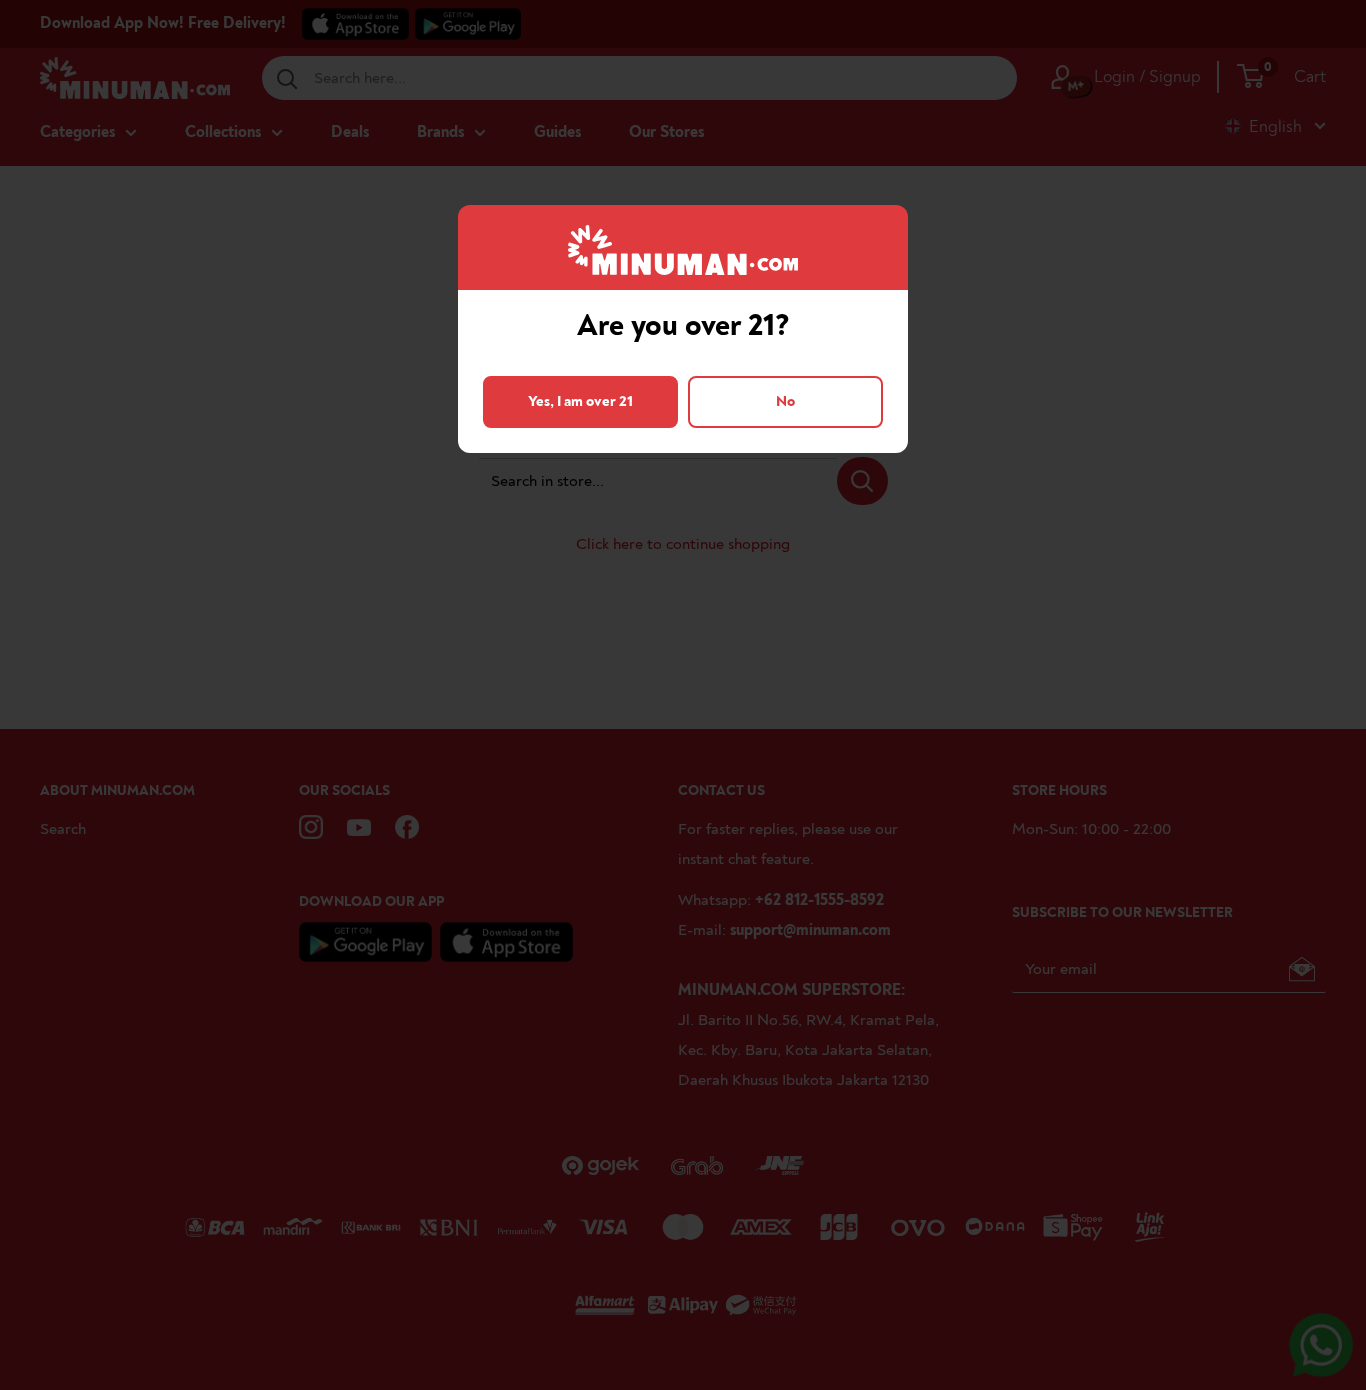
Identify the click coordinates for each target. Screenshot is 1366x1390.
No (785, 401)
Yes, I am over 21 (580, 401)
